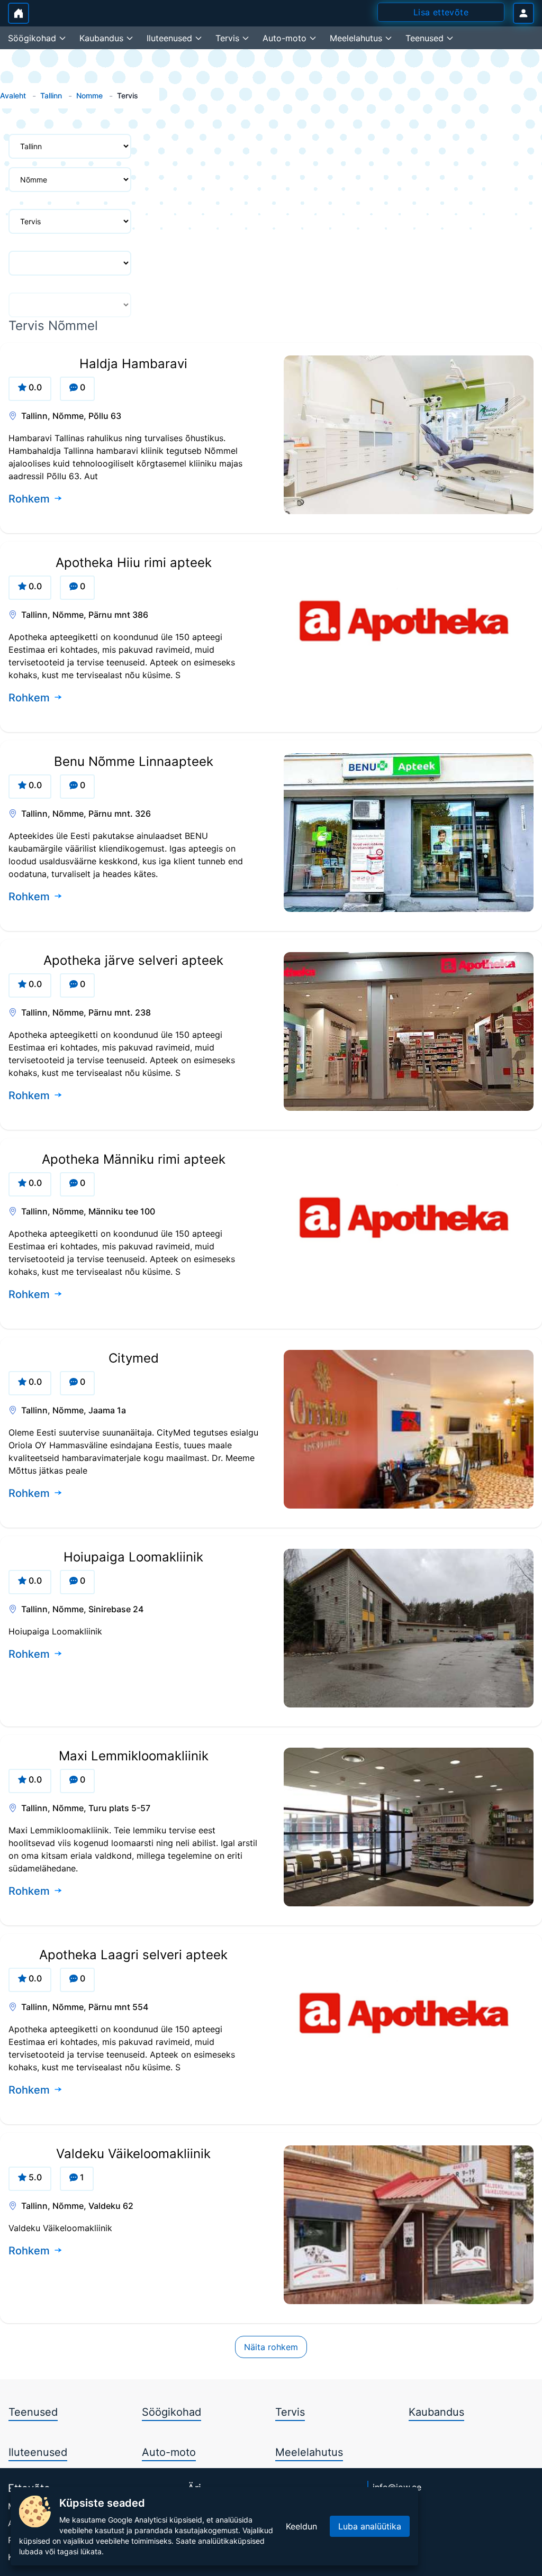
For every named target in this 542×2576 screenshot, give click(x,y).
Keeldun (301, 2526)
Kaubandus (436, 2412)
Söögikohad (171, 2412)
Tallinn (51, 95)
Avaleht (13, 95)
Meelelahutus (309, 2452)
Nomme (89, 95)
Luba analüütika (370, 2526)
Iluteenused (38, 2452)
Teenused (33, 2412)
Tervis (290, 2412)
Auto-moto (169, 2452)
